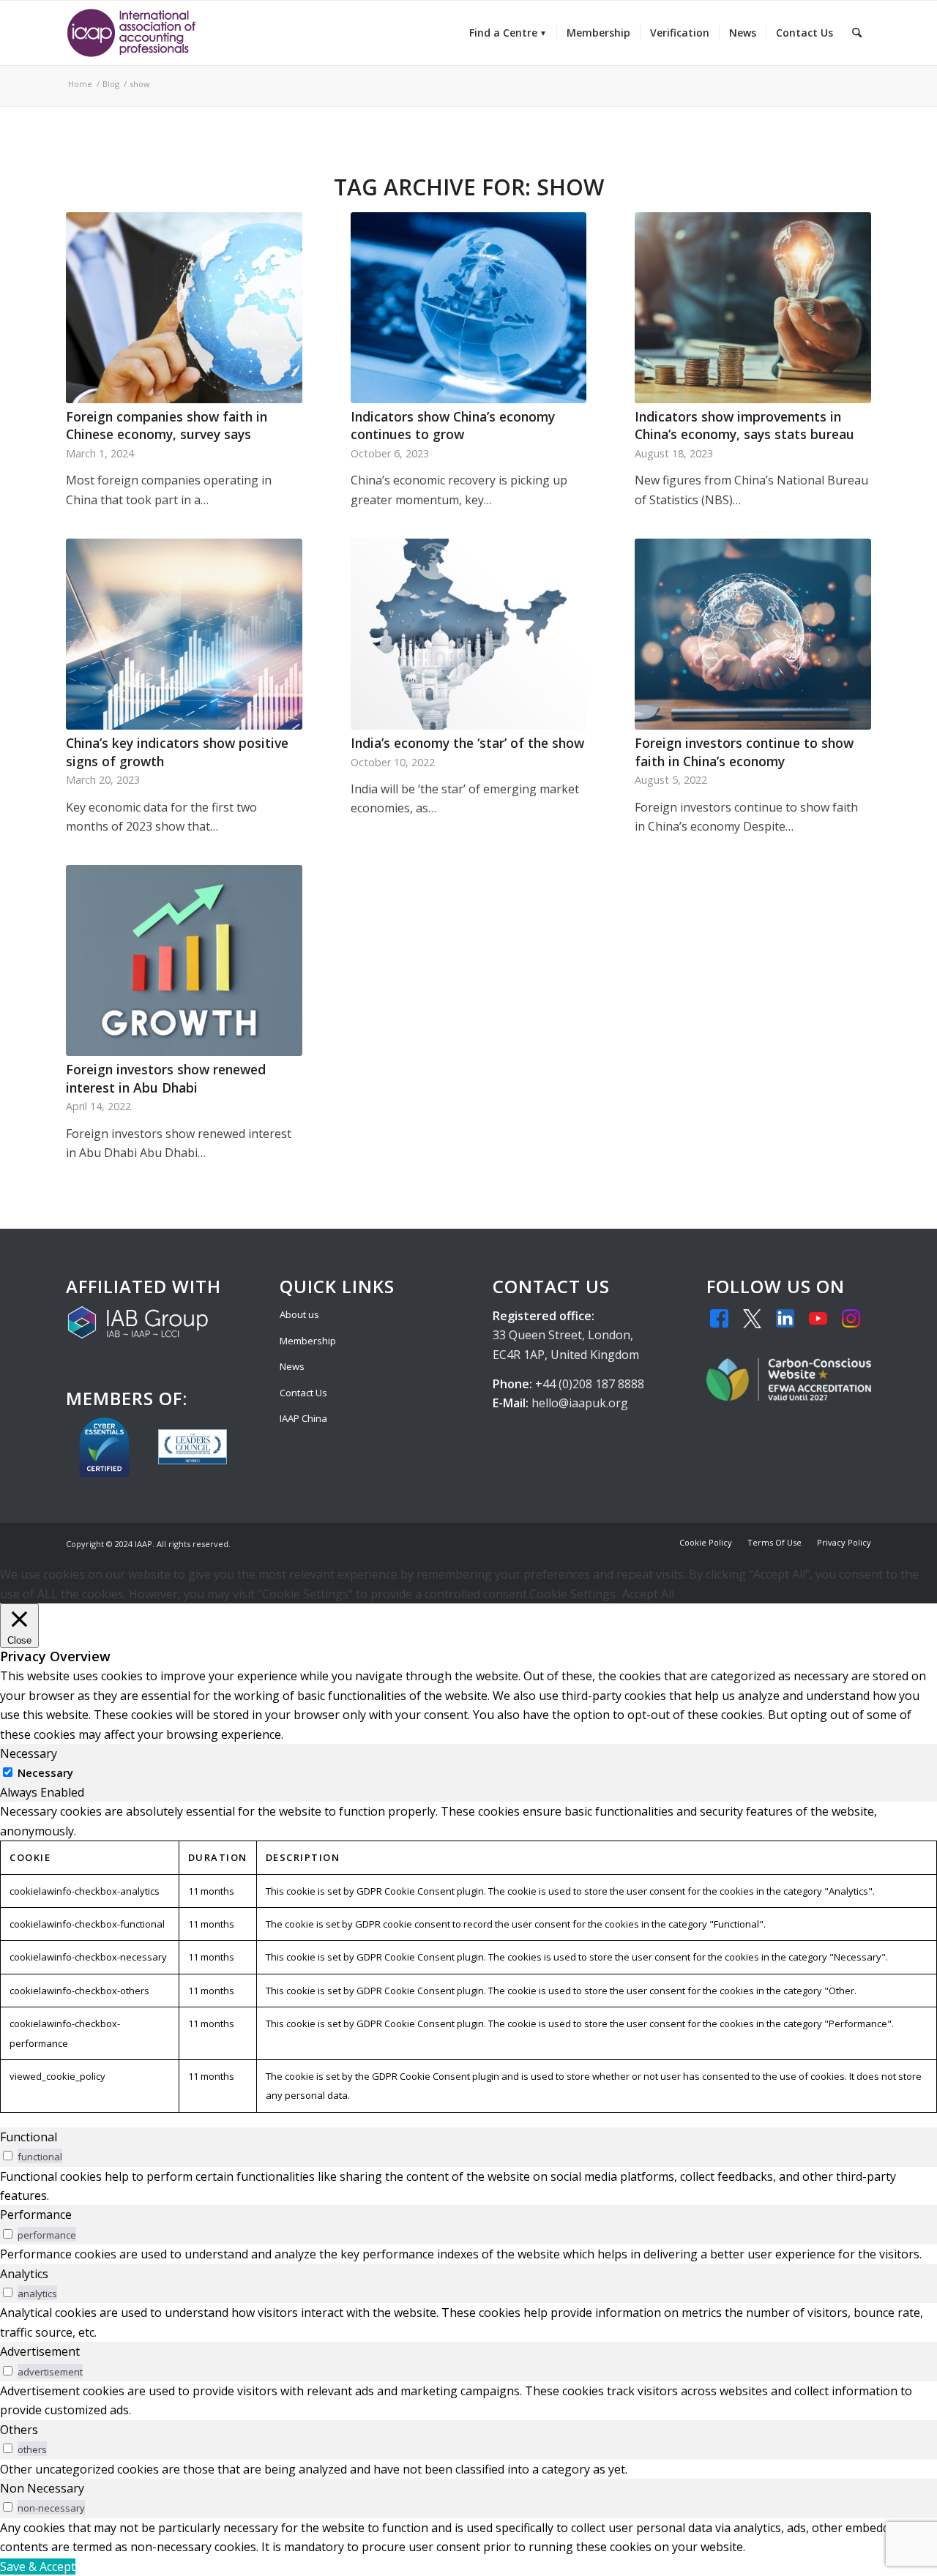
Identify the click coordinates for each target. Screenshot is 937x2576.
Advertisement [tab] (40, 2351)
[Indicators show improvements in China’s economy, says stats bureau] (753, 308)
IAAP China (303, 1418)
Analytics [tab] (24, 2274)
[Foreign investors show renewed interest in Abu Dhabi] (184, 961)
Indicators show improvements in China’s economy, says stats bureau (744, 426)
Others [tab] (19, 2430)
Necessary (45, 1772)
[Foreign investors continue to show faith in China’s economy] (753, 634)
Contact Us (303, 1393)
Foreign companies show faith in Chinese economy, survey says (167, 426)
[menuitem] (508, 33)
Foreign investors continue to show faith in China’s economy (744, 752)
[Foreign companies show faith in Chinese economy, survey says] (184, 308)
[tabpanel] (468, 1957)
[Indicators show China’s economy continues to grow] (469, 308)
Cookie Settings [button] (572, 1594)
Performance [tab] (36, 2214)
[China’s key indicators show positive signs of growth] (184, 634)
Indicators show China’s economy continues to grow (453, 426)
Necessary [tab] (29, 1753)
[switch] (8, 2156)
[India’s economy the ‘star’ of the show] (469, 634)
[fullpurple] (131, 33)
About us (299, 1314)
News (292, 1366)
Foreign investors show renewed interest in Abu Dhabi (166, 1078)
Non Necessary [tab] (42, 2488)
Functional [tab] (29, 2137)
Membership (308, 1341)
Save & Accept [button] (38, 2566)
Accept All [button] (648, 1594)
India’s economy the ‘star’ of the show (467, 743)
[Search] (857, 33)
